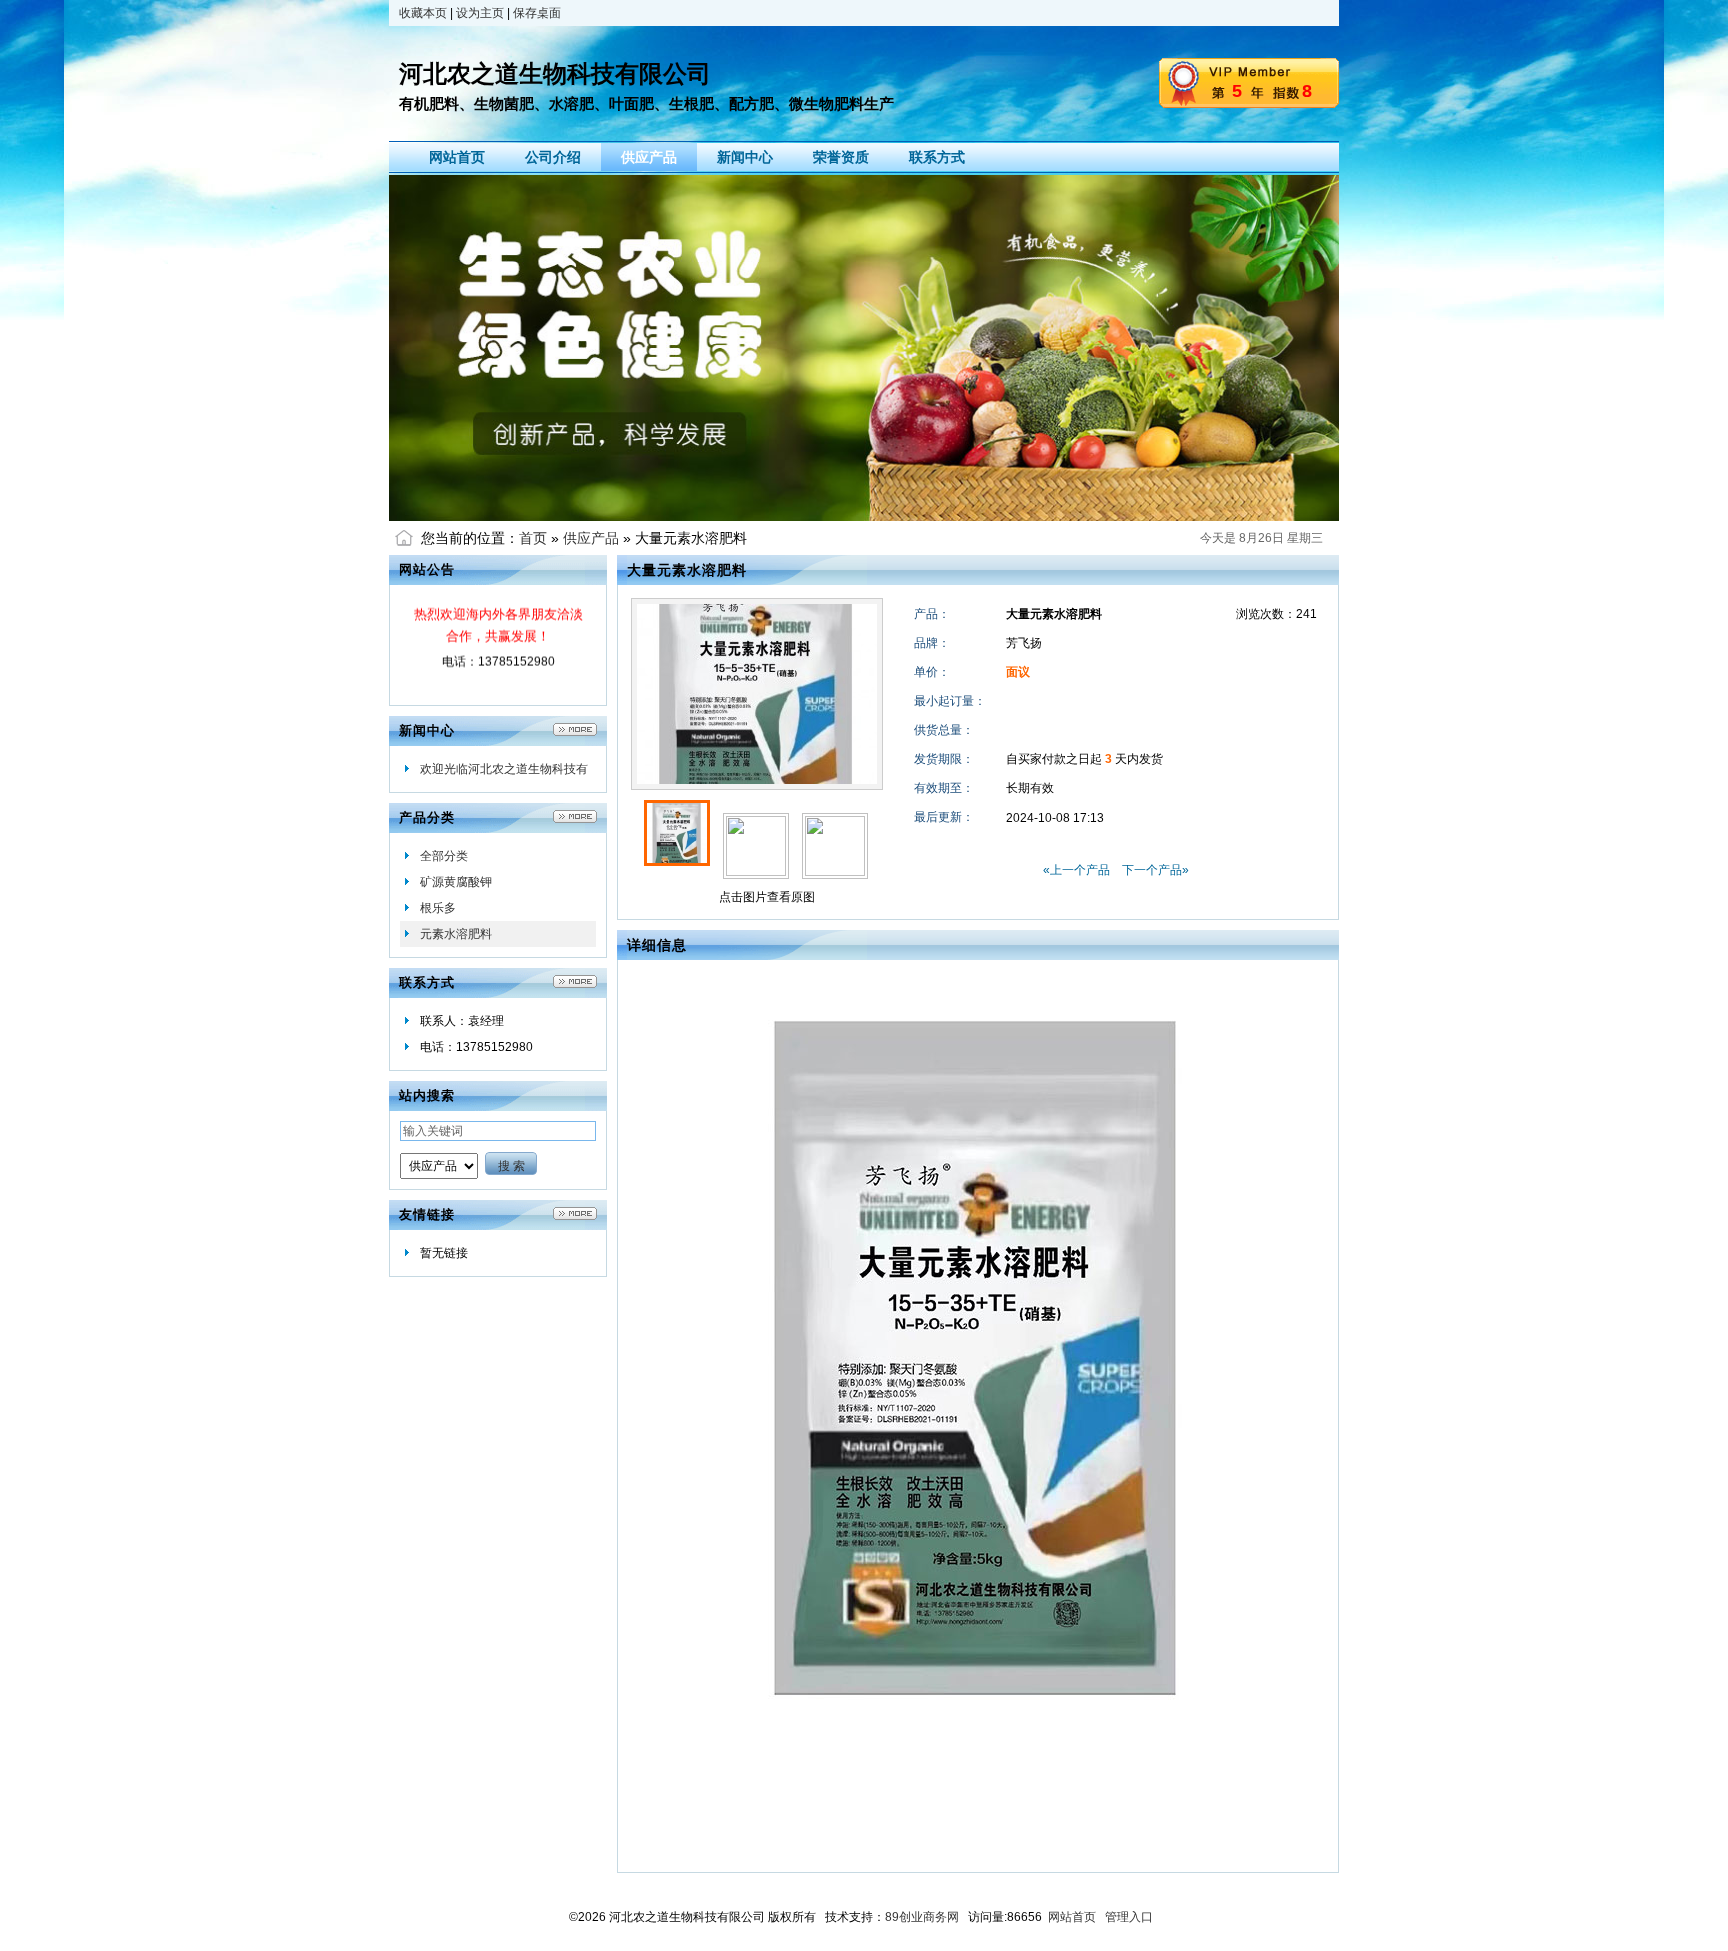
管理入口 (1129, 1917)
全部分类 (444, 856)
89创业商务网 (922, 1917)
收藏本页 (423, 13)
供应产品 (591, 538)
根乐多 (438, 908)
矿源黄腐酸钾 (456, 882)
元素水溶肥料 (456, 934)
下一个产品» (1155, 870)
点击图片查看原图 (765, 897)
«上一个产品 (1076, 870)
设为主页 (480, 13)
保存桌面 (537, 13)
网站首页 (1072, 1917)
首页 (533, 538)
